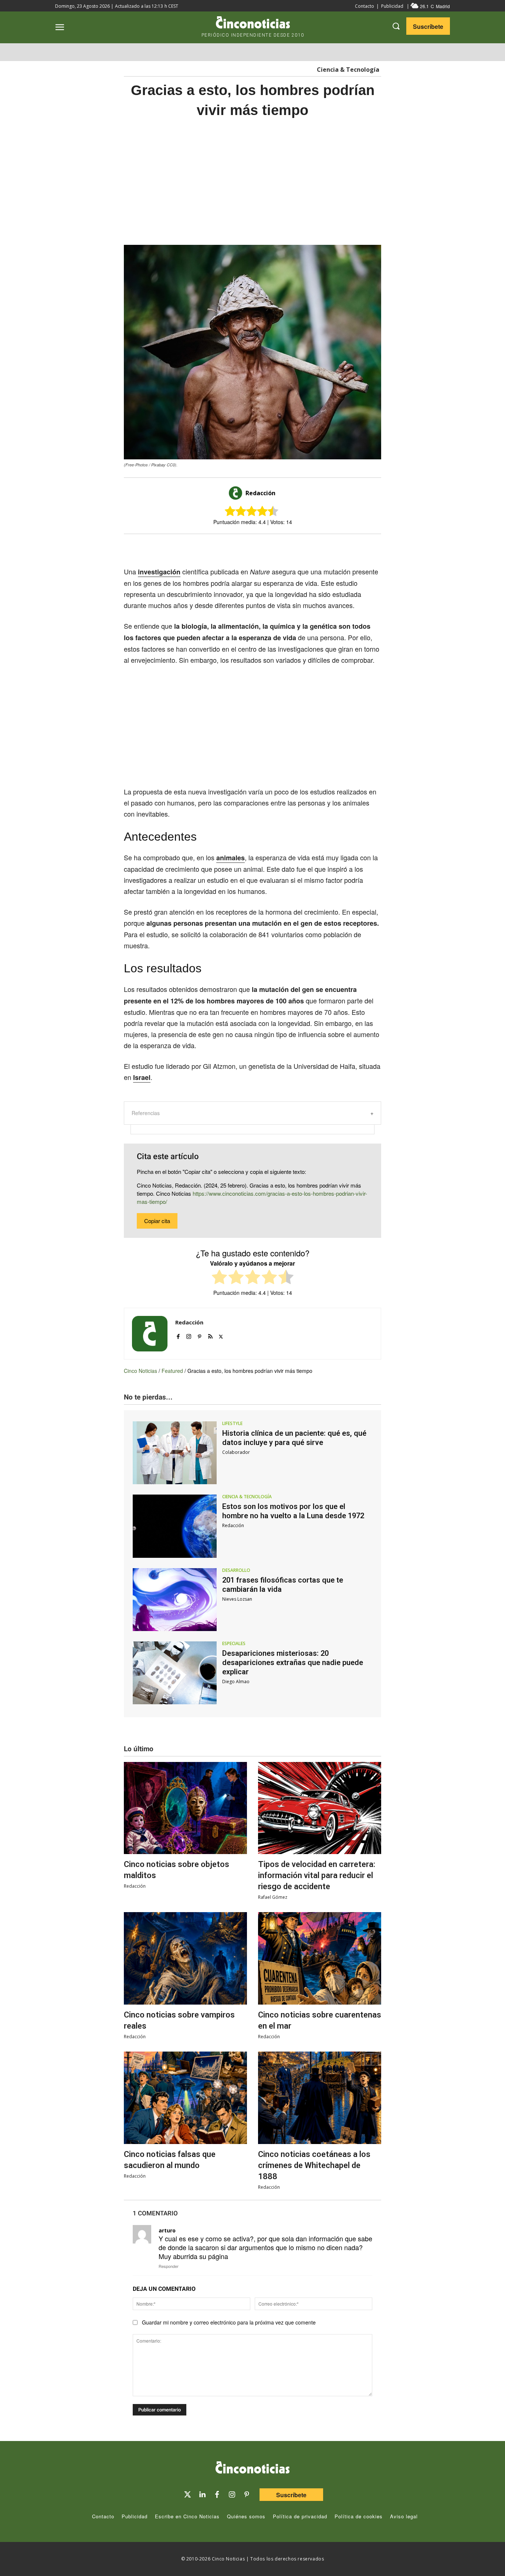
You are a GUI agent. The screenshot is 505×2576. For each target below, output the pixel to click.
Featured (172, 1371)
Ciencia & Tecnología (348, 70)
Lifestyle (232, 1424)
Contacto (365, 6)
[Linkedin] (202, 2495)
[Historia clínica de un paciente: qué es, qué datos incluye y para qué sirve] (175, 1453)
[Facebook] (262, 547)
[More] (313, 547)
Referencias (146, 1113)
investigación (159, 572)
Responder (169, 2266)
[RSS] (210, 1335)
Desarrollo (236, 1570)
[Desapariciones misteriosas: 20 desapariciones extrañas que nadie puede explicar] (175, 1673)
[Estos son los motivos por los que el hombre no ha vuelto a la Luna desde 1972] (175, 1526)
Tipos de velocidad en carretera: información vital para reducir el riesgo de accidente (317, 1875)
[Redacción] (237, 493)
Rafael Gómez (273, 1897)
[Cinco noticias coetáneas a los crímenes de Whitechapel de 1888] (320, 2098)
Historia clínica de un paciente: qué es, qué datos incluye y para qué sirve (294, 1438)
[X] (245, 547)
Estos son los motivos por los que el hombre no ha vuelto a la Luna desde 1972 (293, 1511)
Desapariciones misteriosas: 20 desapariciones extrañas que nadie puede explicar (293, 1662)
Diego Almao (236, 1682)
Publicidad (392, 6)
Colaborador (236, 1452)
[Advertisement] (253, 182)
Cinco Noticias (140, 1371)
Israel (142, 1077)
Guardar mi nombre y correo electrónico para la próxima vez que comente (229, 2322)
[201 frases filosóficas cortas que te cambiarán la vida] (175, 1600)
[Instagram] (189, 1335)
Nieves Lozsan (237, 1599)
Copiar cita (157, 1221)
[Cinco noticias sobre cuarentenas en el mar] (320, 1958)
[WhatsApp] (279, 547)
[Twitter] (187, 2495)
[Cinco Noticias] (253, 2469)
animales (231, 858)
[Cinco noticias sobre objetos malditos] (185, 1808)
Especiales (234, 1644)
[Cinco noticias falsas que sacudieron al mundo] (185, 2098)
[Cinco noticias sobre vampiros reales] (185, 1958)
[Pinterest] (199, 1335)
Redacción (260, 493)
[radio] (219, 1278)
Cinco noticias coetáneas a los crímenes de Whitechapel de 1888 (314, 2165)
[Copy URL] (296, 547)
